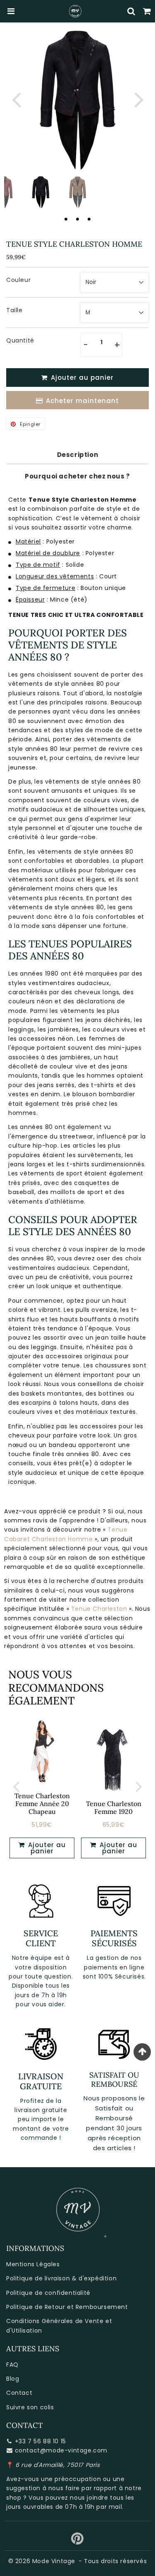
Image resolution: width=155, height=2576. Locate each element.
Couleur (18, 280)
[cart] (147, 11)
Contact (19, 2393)
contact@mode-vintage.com (61, 2450)
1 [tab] (66, 219)
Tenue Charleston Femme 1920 (114, 1808)
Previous (16, 99)
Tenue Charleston (99, 1609)
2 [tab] (78, 219)
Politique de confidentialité (48, 2293)
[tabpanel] (41, 192)
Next (139, 99)
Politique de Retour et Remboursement (67, 2307)
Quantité (20, 340)
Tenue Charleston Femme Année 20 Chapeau (42, 1804)
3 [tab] (89, 219)
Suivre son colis (30, 2407)
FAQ (12, 2365)
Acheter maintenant (82, 401)
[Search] (131, 11)
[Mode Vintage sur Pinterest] (77, 2542)
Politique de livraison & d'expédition (61, 2278)
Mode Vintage (54, 2561)
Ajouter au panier (46, 1848)
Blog (13, 2379)
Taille (14, 310)
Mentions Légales (33, 2264)
